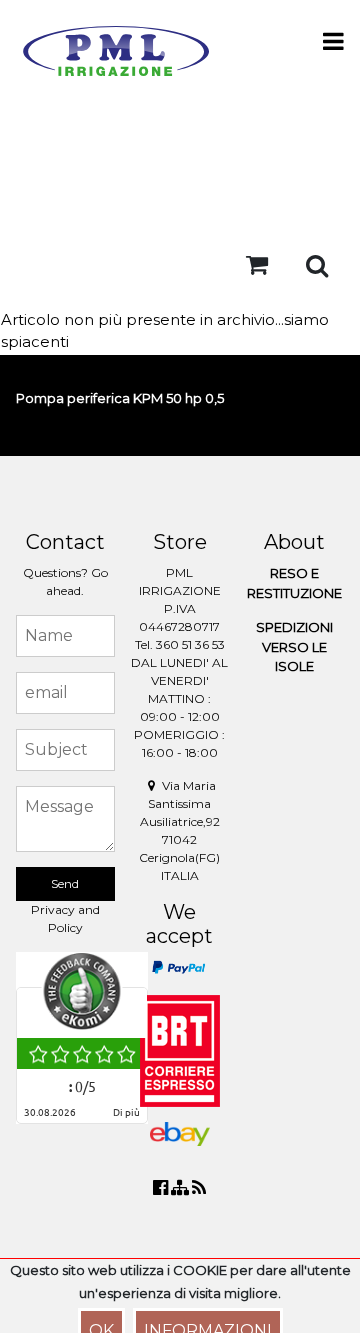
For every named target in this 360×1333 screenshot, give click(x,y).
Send (65, 883)
